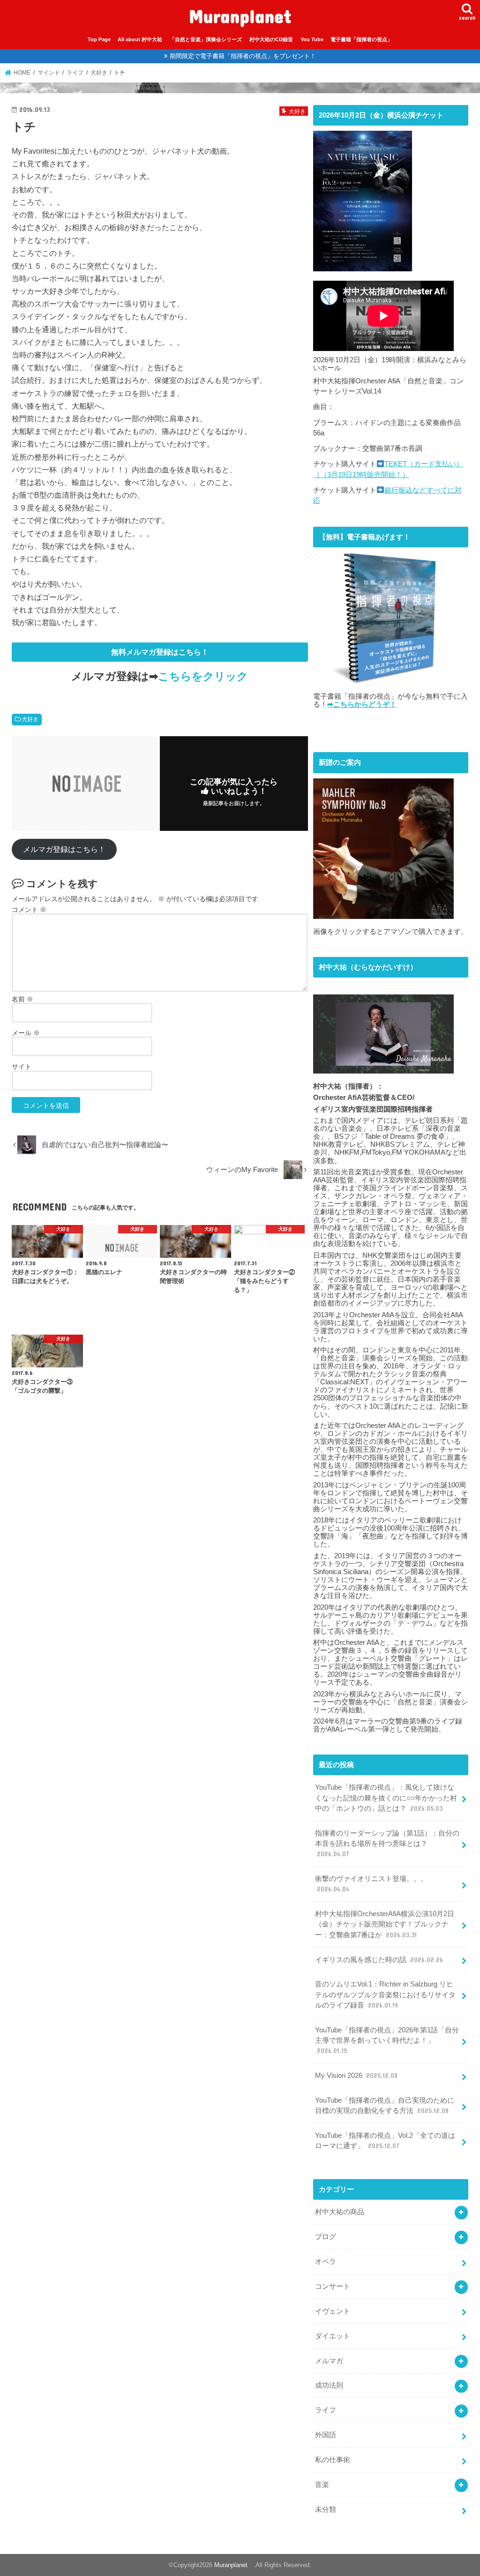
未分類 (326, 2509)
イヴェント (333, 2311)
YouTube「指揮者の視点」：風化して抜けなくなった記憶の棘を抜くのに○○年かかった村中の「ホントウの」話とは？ (386, 1798)
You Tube (312, 39)
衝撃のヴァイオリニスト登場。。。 (371, 1884)
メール (26, 1033)
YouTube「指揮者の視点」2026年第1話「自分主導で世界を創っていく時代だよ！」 (387, 2040)
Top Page (99, 39)
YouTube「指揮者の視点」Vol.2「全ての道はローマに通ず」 (385, 2141)
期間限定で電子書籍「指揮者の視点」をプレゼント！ (243, 56)
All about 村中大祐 (140, 39)
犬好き (30, 719)
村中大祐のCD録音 (271, 39)
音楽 (322, 2485)
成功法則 (329, 2385)
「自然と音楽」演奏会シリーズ (206, 39)
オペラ (326, 2262)
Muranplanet (245, 16)
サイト (22, 1067)
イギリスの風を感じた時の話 (379, 1960)
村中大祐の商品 (340, 2212)
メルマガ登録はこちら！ (64, 849)
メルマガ (329, 2361)
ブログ (326, 2237)
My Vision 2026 (356, 2076)
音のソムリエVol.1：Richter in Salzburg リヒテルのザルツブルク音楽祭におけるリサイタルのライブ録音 (385, 1994)
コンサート (333, 2286)
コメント (29, 910)
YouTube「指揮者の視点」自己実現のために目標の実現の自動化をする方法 (385, 2106)
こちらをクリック (203, 676)
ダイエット (333, 2336)
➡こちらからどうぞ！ (362, 704)
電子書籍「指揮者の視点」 (361, 39)
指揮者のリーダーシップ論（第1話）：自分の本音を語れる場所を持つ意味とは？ (387, 1844)
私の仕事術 (333, 2460)
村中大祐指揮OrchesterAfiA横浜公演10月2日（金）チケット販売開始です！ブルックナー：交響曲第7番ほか (385, 1924)
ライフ (326, 2410)
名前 (22, 999)
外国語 (326, 2435)
